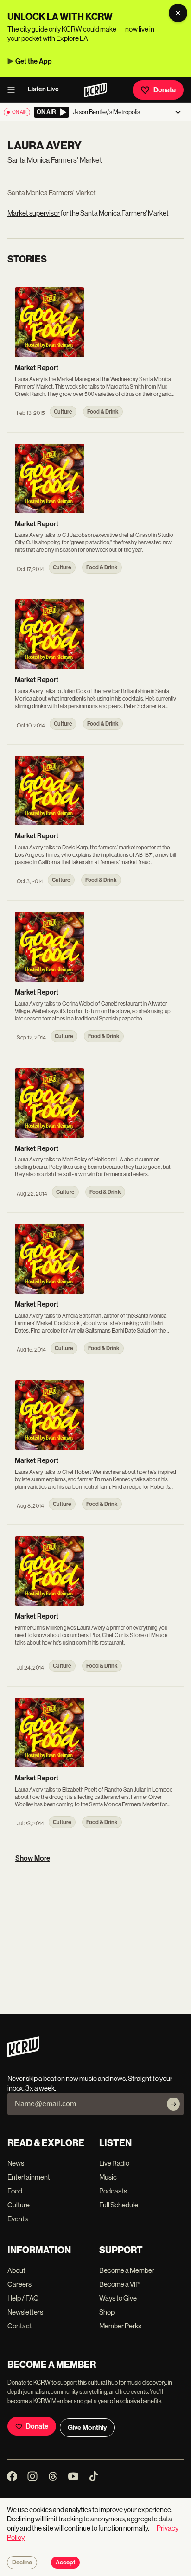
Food (15, 2191)
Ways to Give (118, 2298)
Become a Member (127, 2270)
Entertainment (29, 2177)
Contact (20, 2326)
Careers (19, 2284)
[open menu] (14, 90)
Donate (165, 90)
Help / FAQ (23, 2298)
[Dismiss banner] (178, 13)
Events (18, 2219)
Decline (22, 2563)
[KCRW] (23, 2055)
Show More (33, 1858)
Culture (19, 2205)
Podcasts (113, 2191)
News (16, 2163)
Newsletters (25, 2312)
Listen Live (43, 89)
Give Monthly (87, 2428)
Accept (65, 2563)
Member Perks (120, 2326)
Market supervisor (34, 213)
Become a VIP (119, 2284)
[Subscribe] (173, 2104)
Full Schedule (119, 2205)
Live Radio (114, 2163)
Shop (107, 2312)
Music (108, 2177)
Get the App (34, 61)
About (16, 2270)
